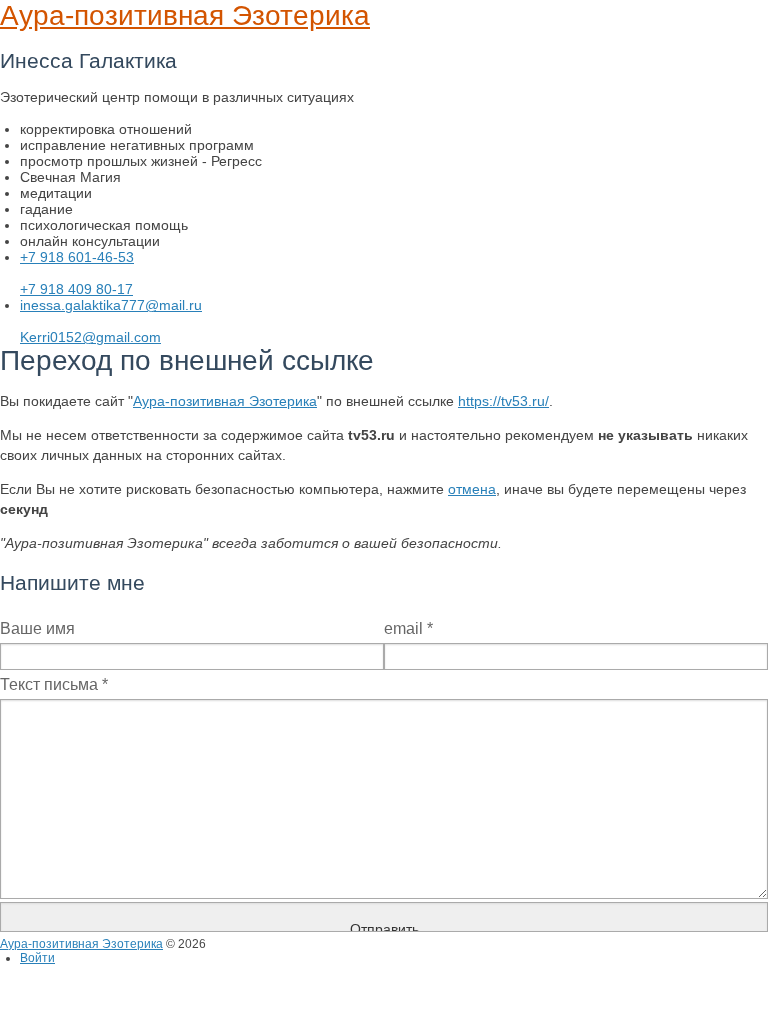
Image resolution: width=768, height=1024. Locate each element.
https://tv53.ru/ (503, 401)
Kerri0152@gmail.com (90, 337)
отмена (472, 489)
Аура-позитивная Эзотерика (185, 15)
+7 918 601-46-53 (77, 257)
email (408, 628)
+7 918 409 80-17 (76, 289)
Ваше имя (37, 628)
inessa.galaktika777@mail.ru (111, 305)
